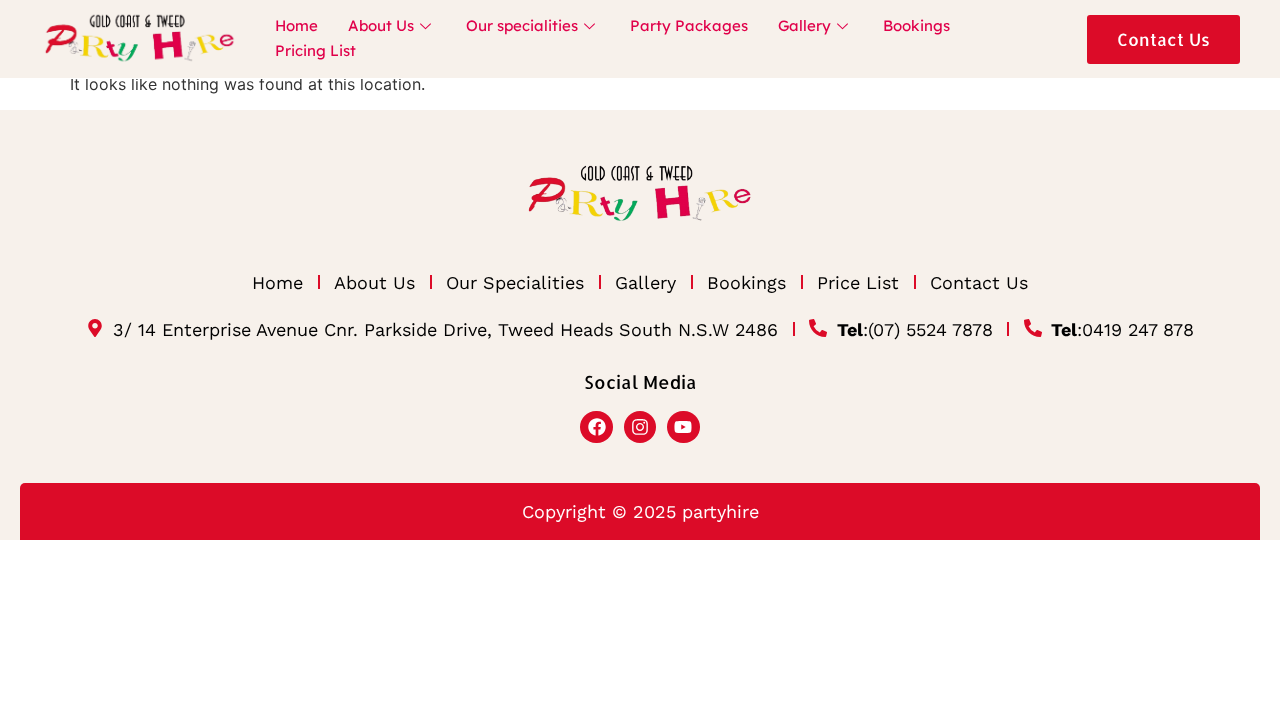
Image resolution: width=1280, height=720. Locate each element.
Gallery (804, 25)
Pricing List (315, 50)
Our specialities (522, 25)
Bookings (916, 25)
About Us (381, 25)
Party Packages (689, 25)
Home (296, 25)
